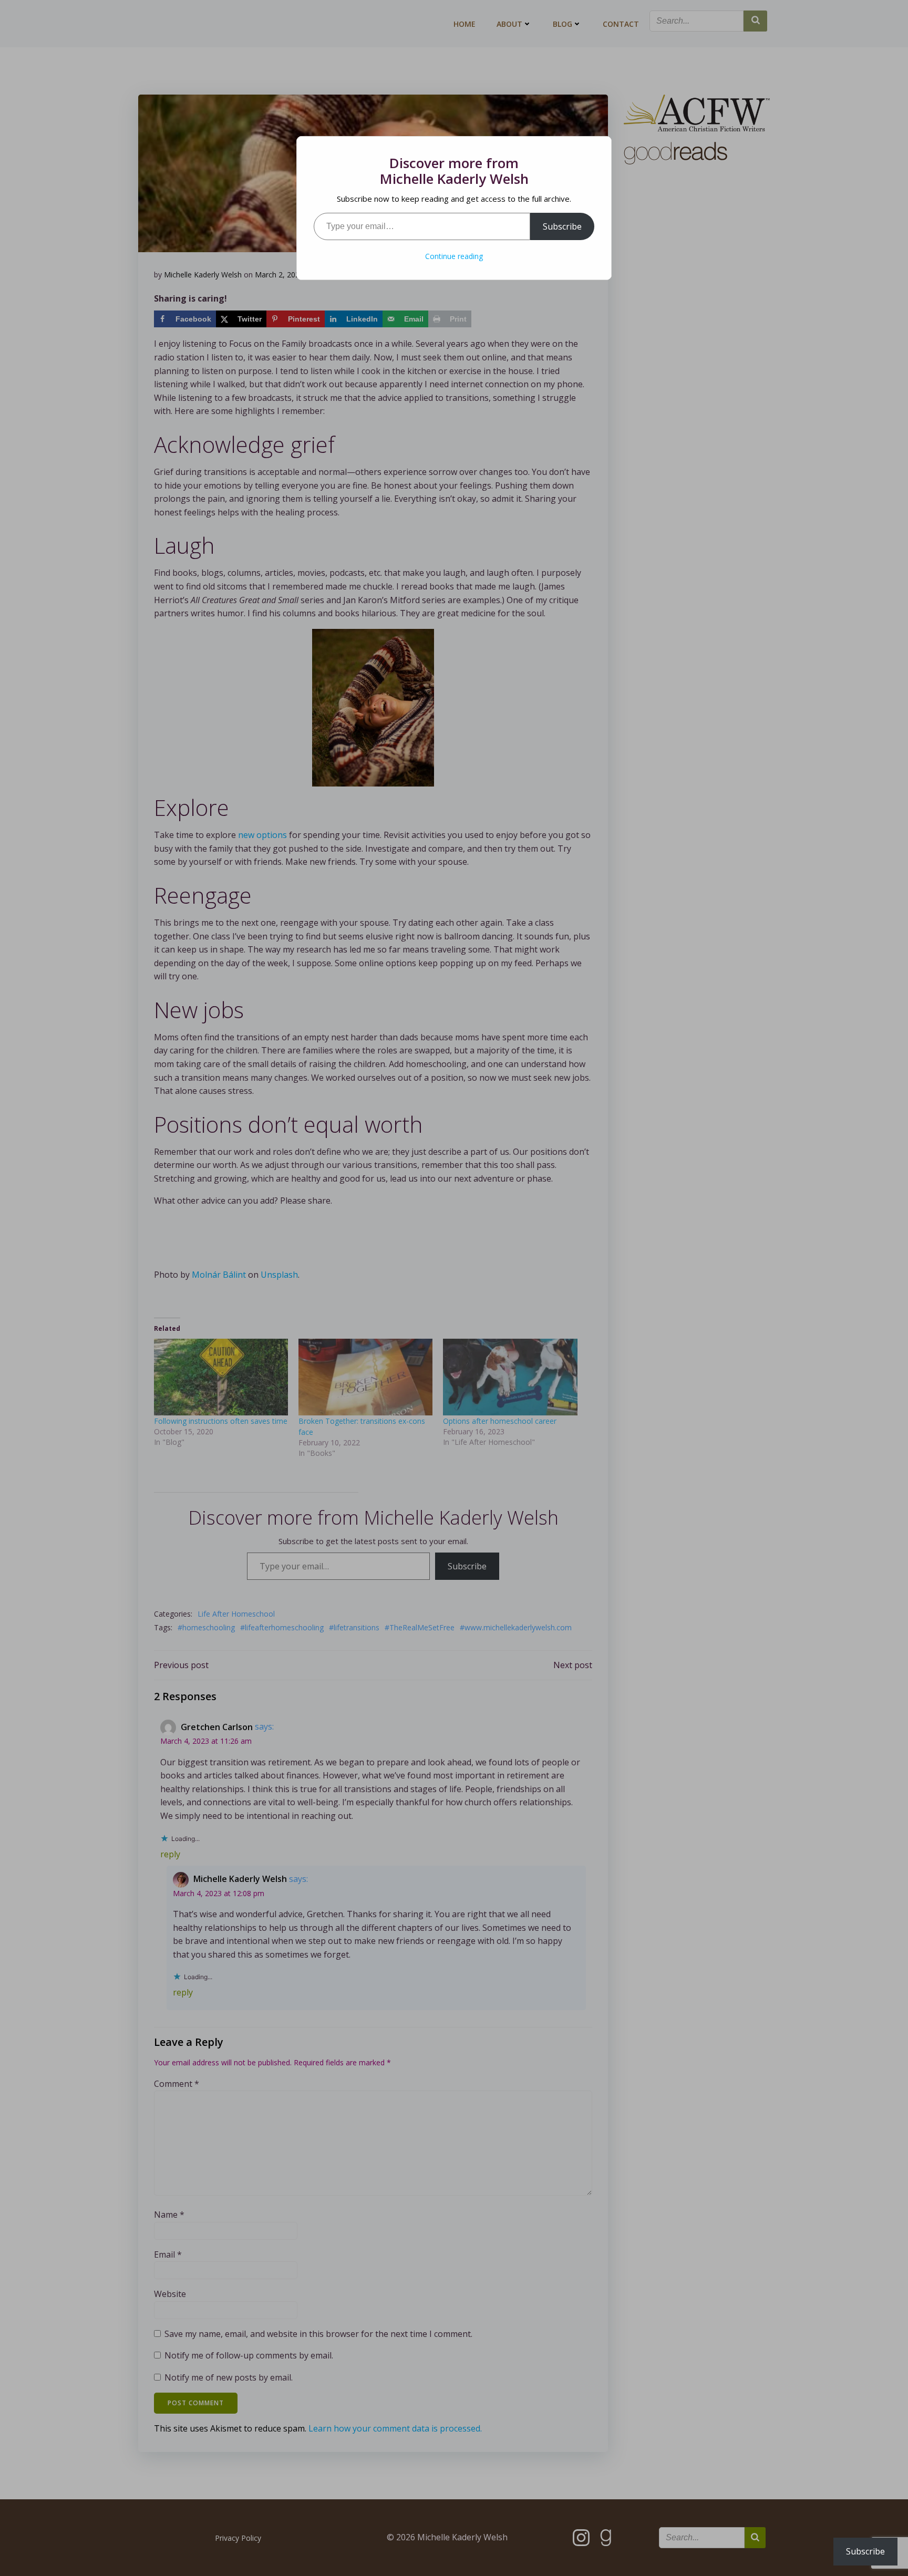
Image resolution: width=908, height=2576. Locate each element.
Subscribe (562, 226)
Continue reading (454, 256)
